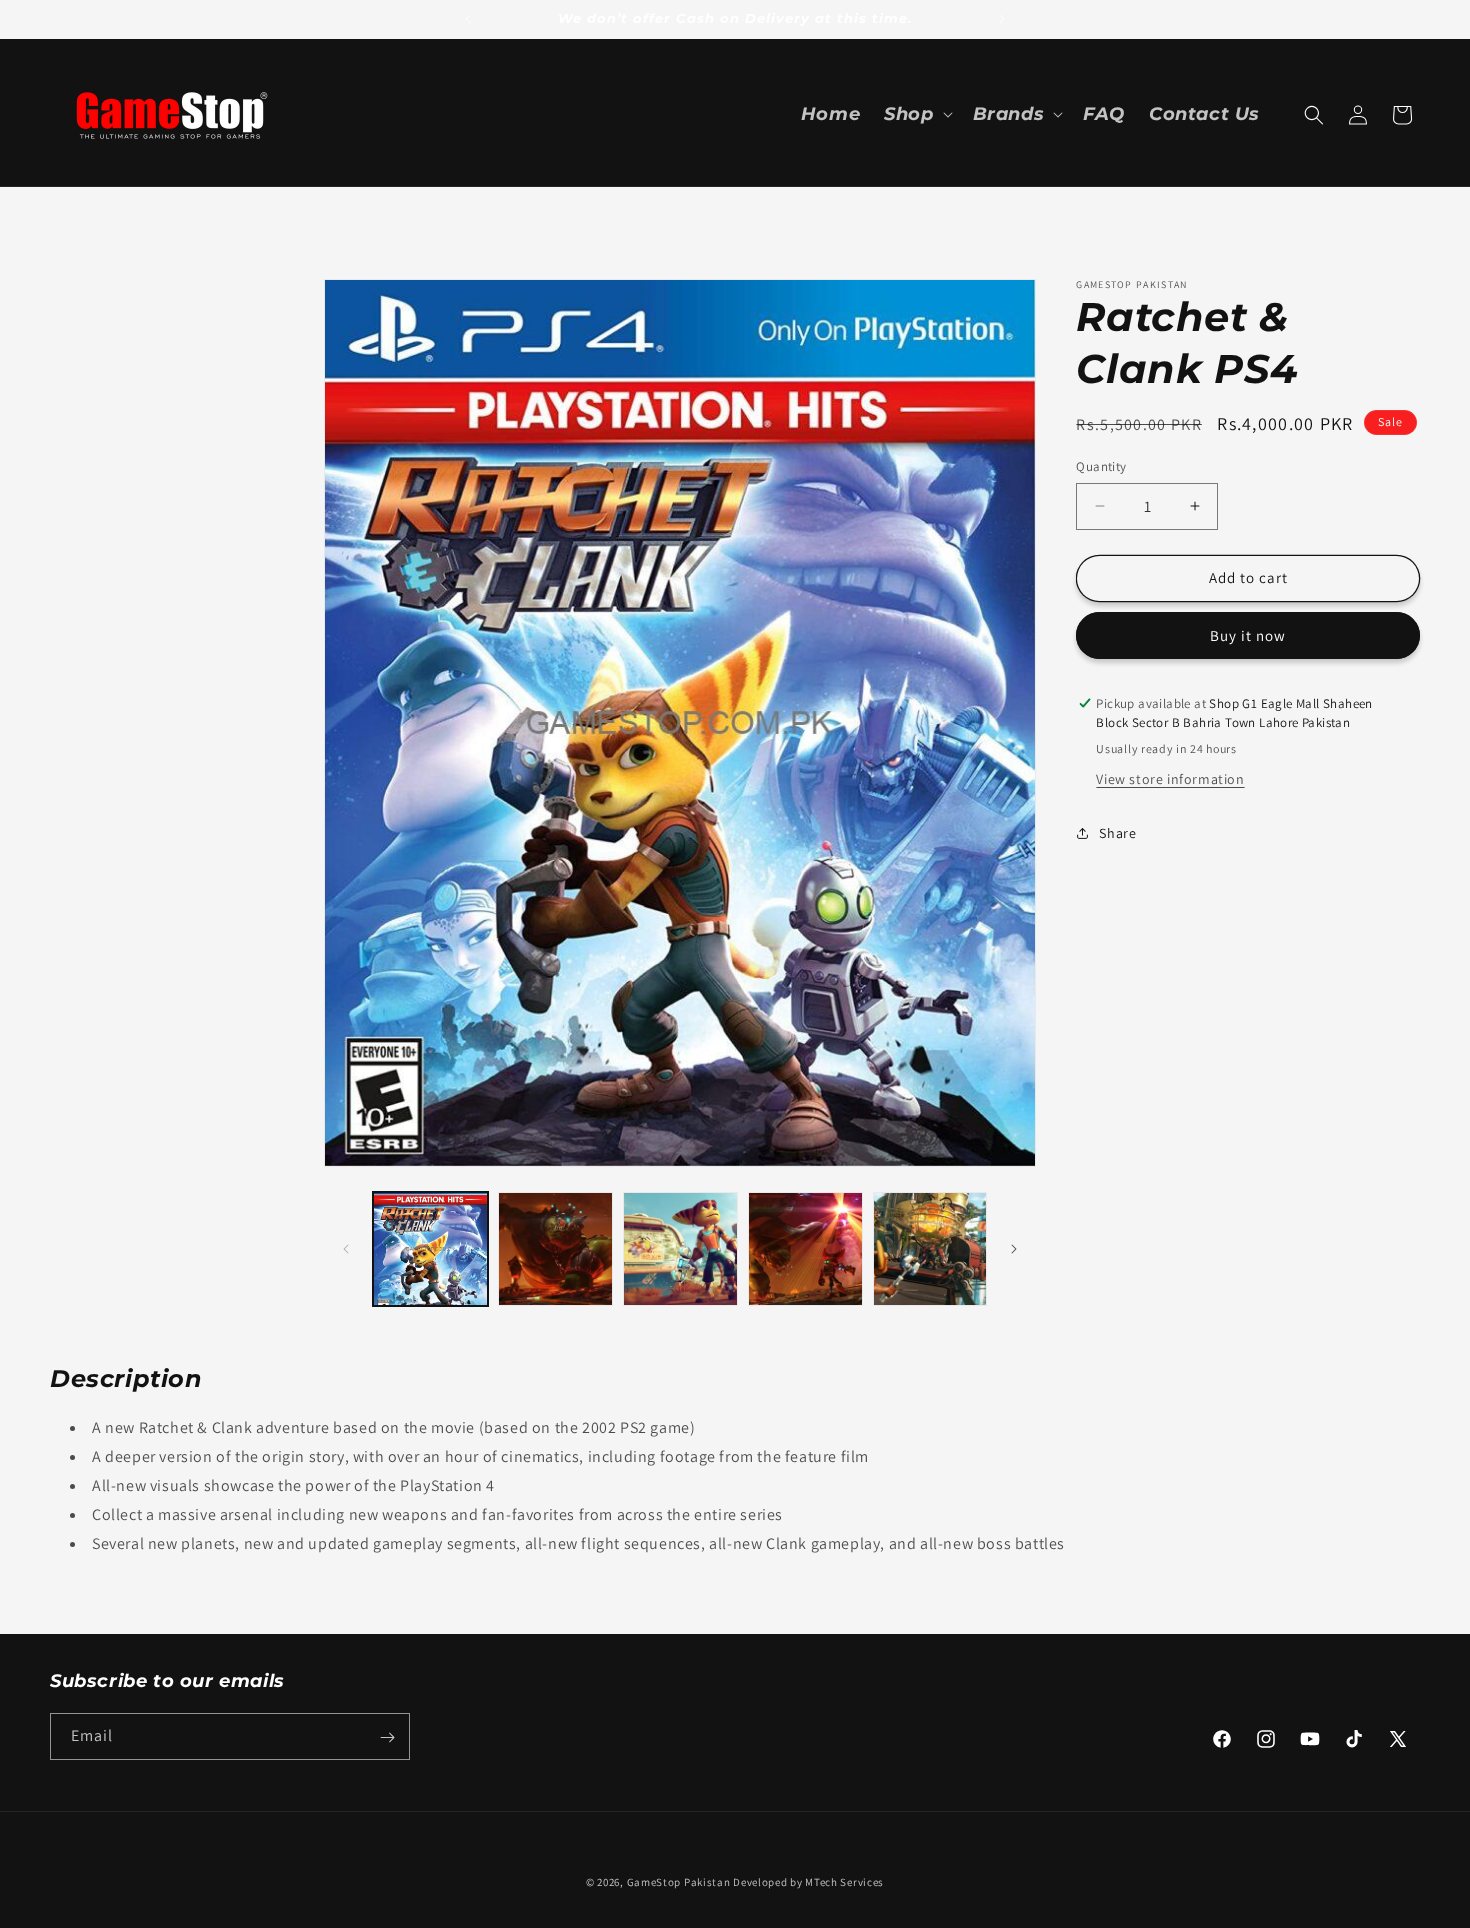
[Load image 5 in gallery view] (930, 1249)
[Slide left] (346, 1249)
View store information (1170, 779)
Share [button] (1117, 832)
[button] (916, 114)
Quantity (1101, 466)
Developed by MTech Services (808, 1882)
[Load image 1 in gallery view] (430, 1249)
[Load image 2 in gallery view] (555, 1249)
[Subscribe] (387, 1737)
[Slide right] (1014, 1249)
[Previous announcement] (468, 19)
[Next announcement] (1002, 19)
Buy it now (1248, 635)
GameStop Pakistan (679, 1882)
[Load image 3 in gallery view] (680, 1249)
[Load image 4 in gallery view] (805, 1249)
